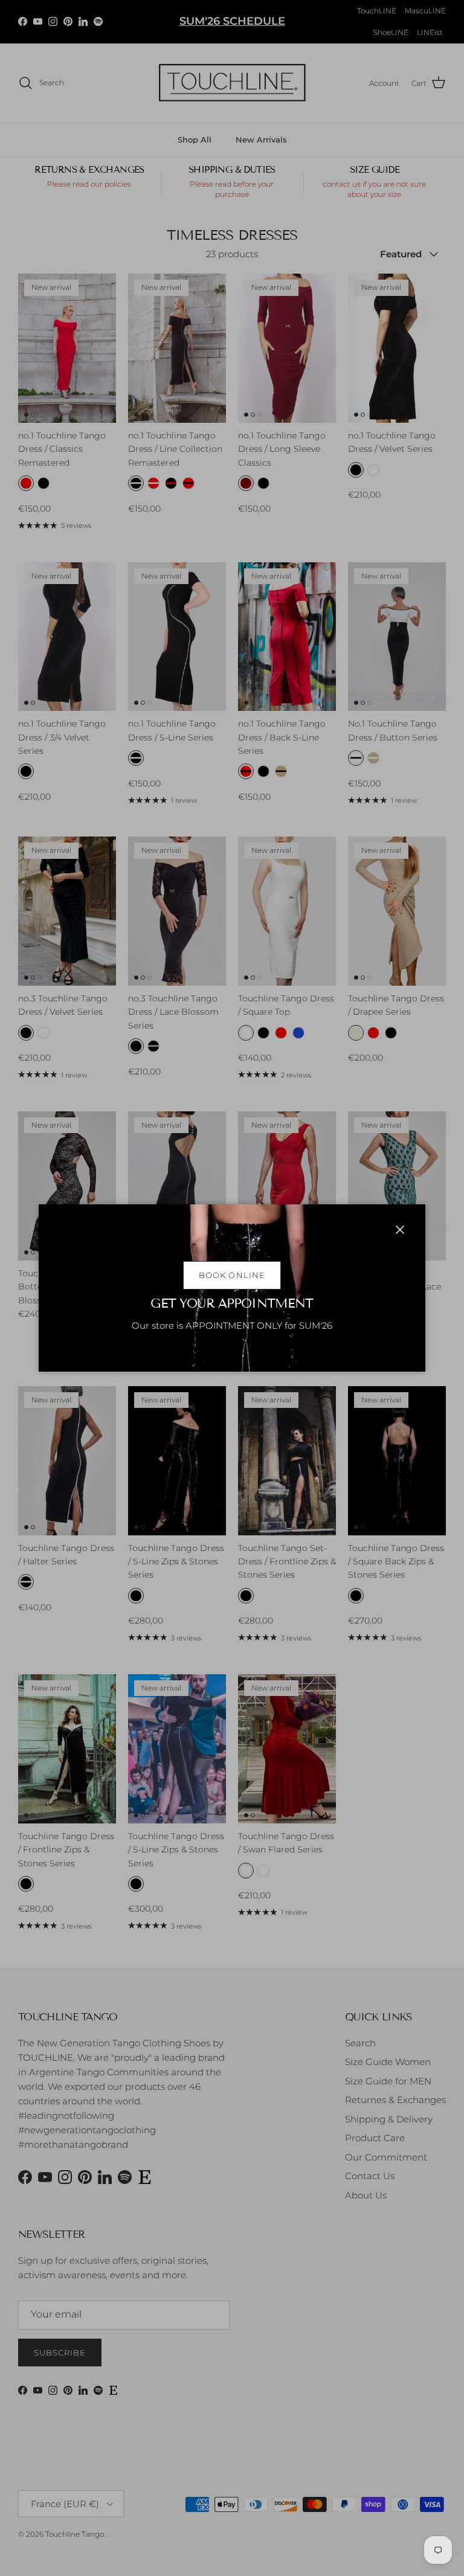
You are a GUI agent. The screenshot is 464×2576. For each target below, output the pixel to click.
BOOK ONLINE (232, 1275)
